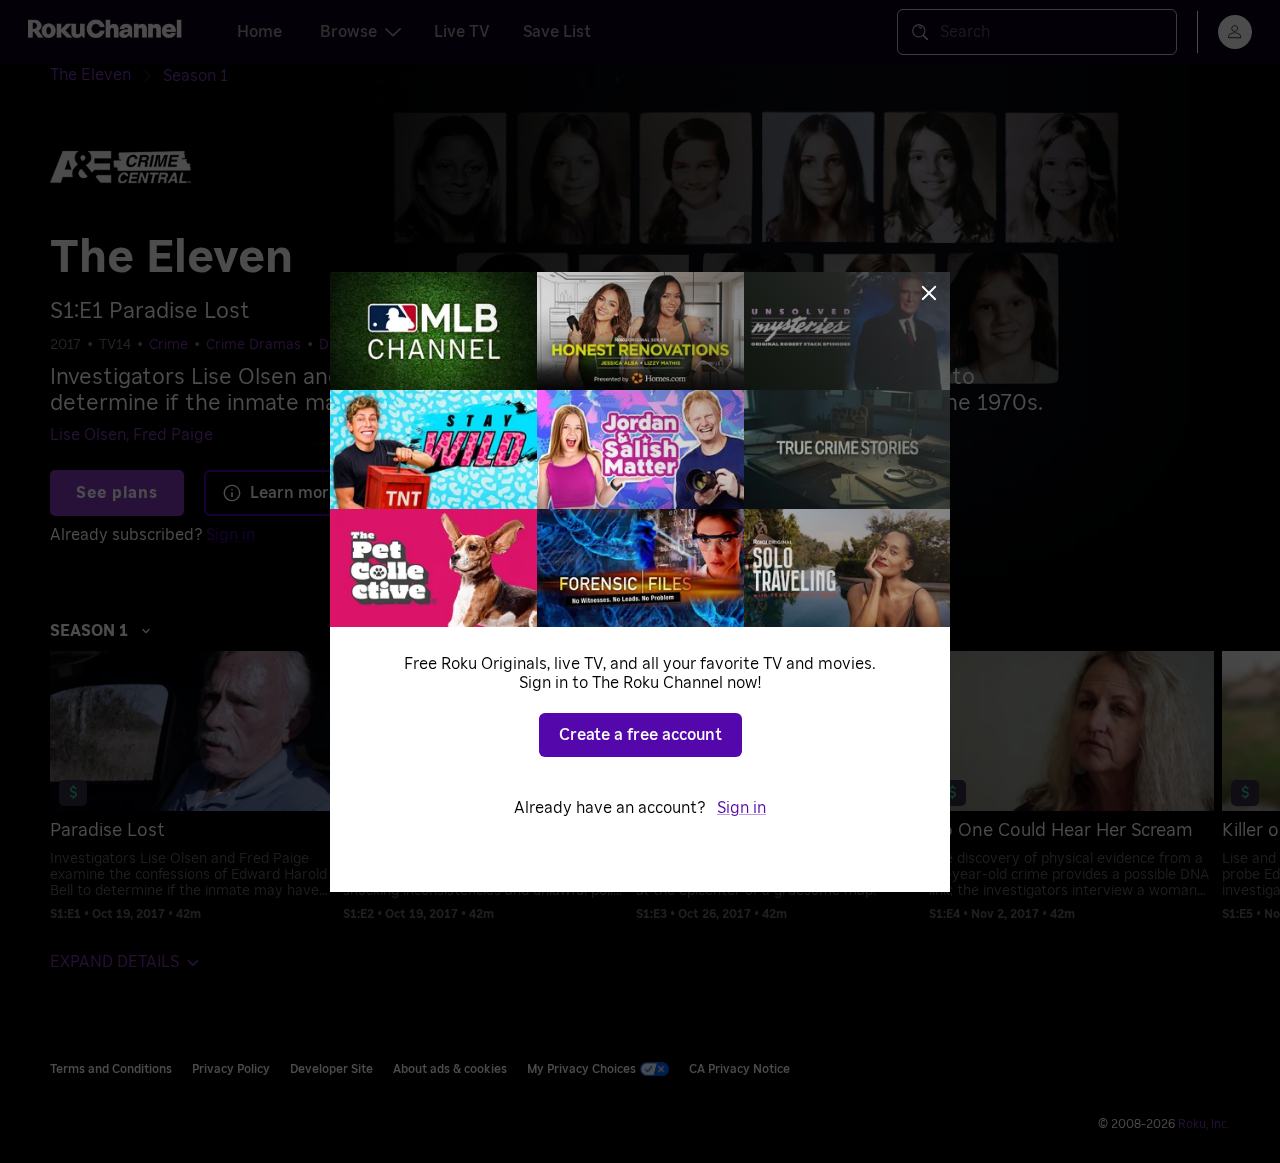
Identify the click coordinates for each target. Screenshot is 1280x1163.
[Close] (929, 293)
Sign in (741, 808)
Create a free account (640, 735)
